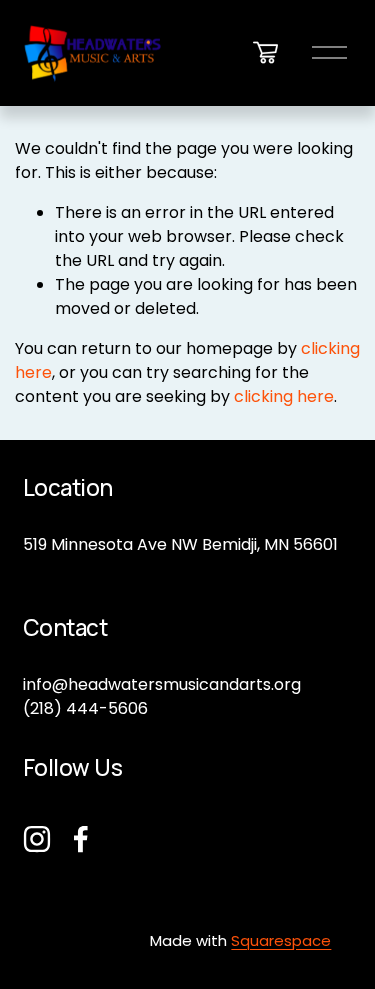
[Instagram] (37, 839)
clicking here (284, 396)
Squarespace (281, 940)
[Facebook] (81, 839)
